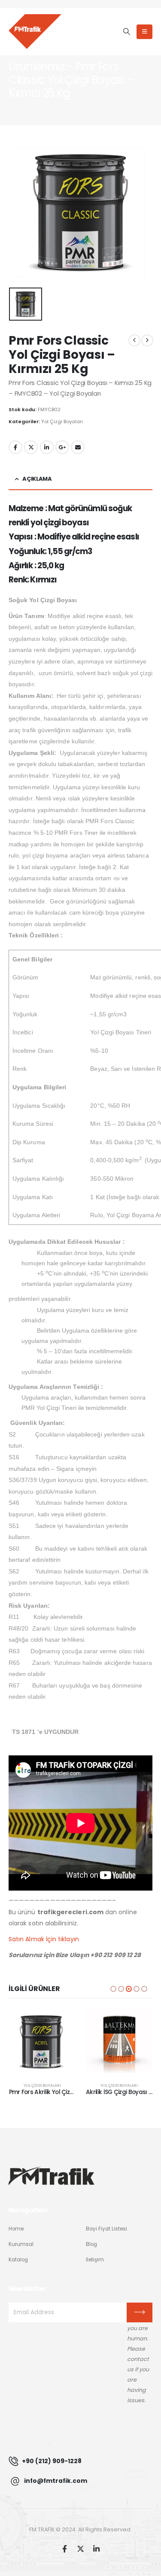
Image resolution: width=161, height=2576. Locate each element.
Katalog (18, 2260)
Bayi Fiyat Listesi (106, 2229)
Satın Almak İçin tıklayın (44, 1939)
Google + (62, 447)
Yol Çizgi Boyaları (62, 421)
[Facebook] (65, 2549)
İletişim (95, 2260)
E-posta (78, 447)
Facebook (15, 447)
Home (16, 2229)
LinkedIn (47, 447)
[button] (126, 32)
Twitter (31, 447)
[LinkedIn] (96, 2549)
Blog (91, 2244)
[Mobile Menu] (144, 32)
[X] (80, 2549)
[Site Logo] (35, 31)
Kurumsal (21, 2244)
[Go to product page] (43, 2042)
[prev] (134, 340)
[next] (147, 340)
